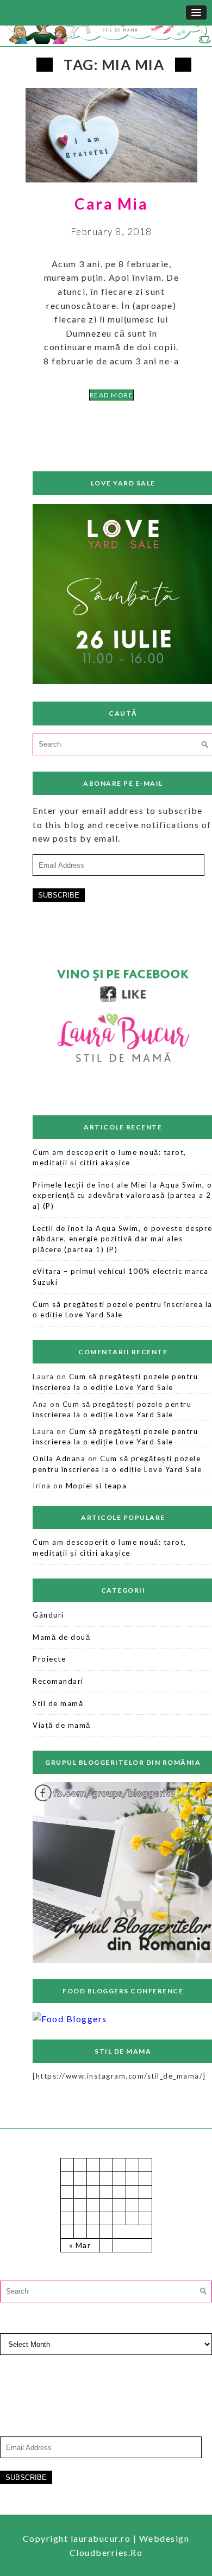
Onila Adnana (59, 1459)
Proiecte (49, 1659)
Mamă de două (61, 1637)
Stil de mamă (58, 1703)
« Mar (80, 2245)
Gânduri (48, 1615)
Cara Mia (111, 204)
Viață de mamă (62, 1725)
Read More (112, 395)
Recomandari (58, 1681)
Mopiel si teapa (96, 1486)
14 (67, 2205)
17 (106, 2205)
